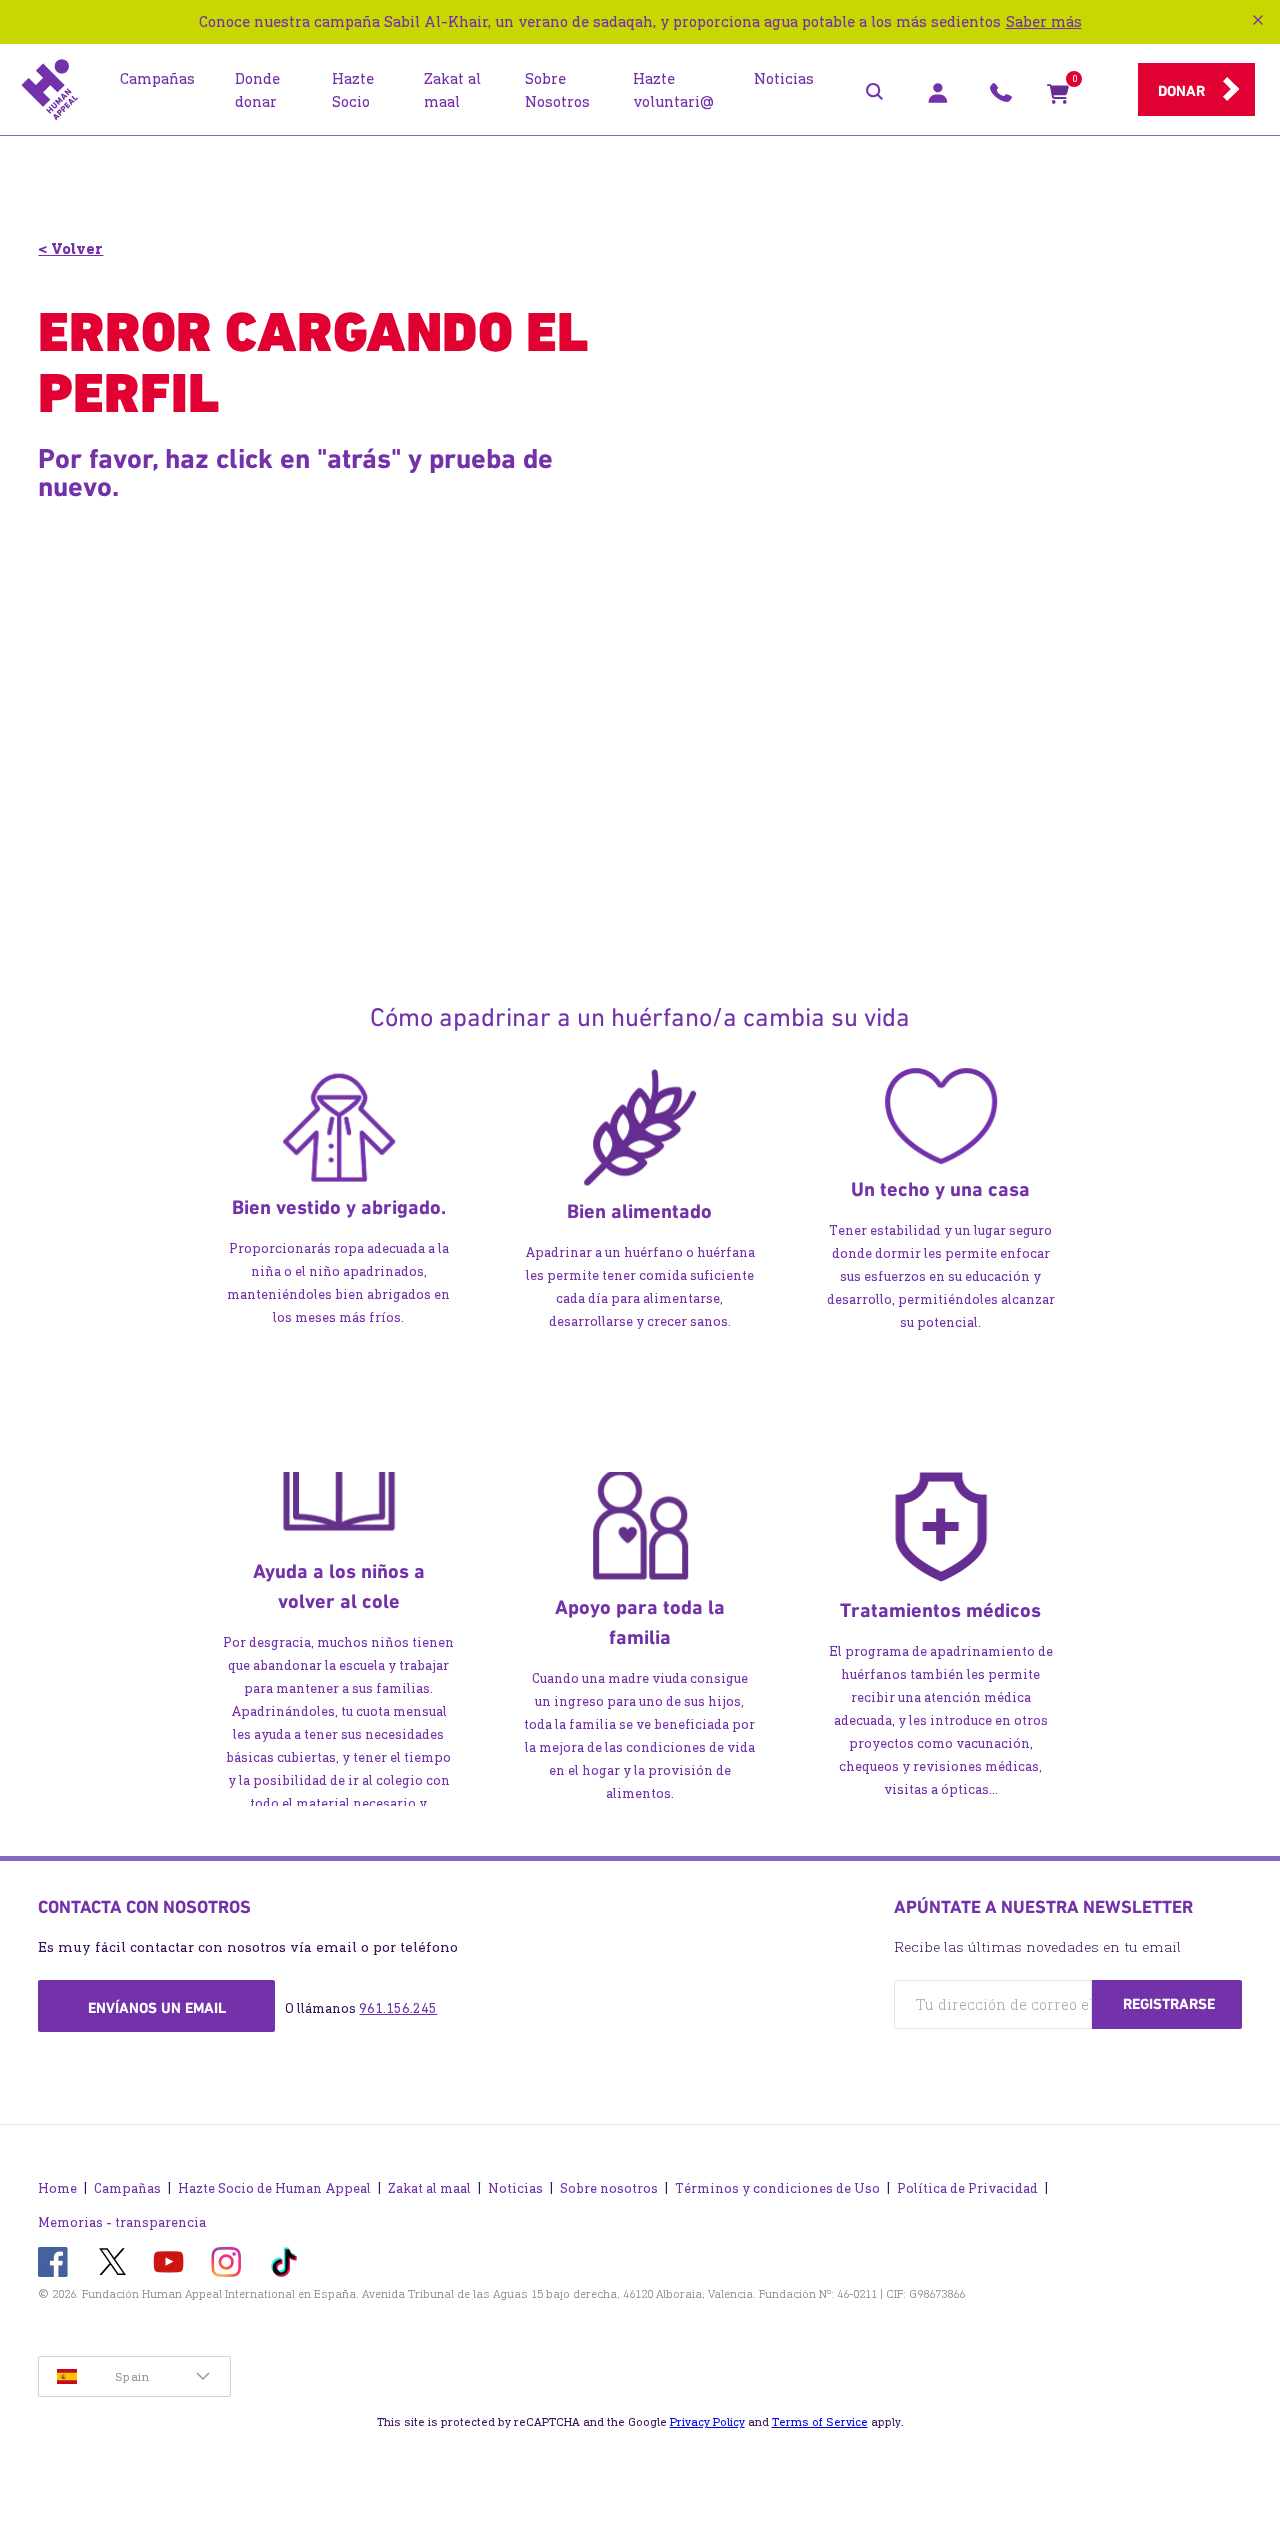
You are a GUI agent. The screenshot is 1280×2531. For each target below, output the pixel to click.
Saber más (1044, 21)
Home (57, 2188)
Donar (1181, 91)
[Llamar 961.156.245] (1001, 98)
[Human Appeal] (50, 90)
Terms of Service (820, 2422)
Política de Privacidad (967, 2188)
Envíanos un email (157, 2008)
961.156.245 (398, 2008)
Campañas (127, 2188)
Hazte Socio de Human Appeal (274, 2188)
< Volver (70, 248)
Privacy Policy (707, 2422)
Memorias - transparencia (122, 2222)
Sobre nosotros (609, 2188)
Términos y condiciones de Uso (777, 2188)
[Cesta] (1058, 98)
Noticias (515, 2188)
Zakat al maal (429, 2188)
